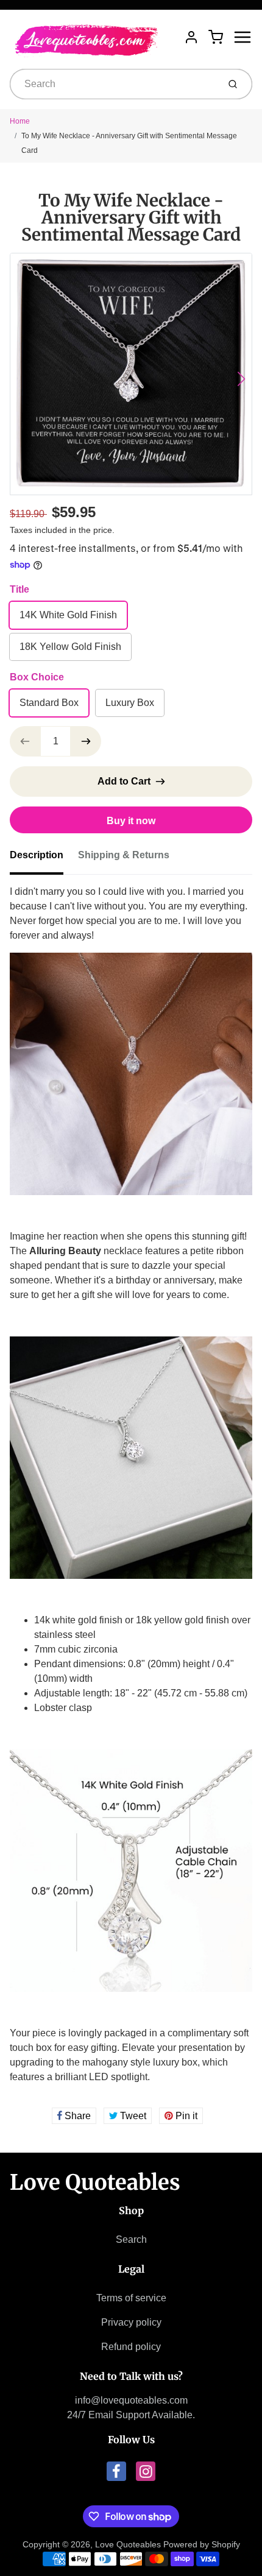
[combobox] (113, 84)
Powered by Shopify (202, 2544)
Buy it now (131, 821)
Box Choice (37, 677)
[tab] (44, 859)
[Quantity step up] (86, 741)
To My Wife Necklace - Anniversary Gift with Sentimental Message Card (129, 143)
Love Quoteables (95, 2183)
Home (20, 121)
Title (19, 589)
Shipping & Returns (124, 855)
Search (131, 2239)
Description (37, 855)
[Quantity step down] (25, 741)
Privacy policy (131, 2322)
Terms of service (131, 2298)
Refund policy (131, 2347)
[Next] (241, 379)
